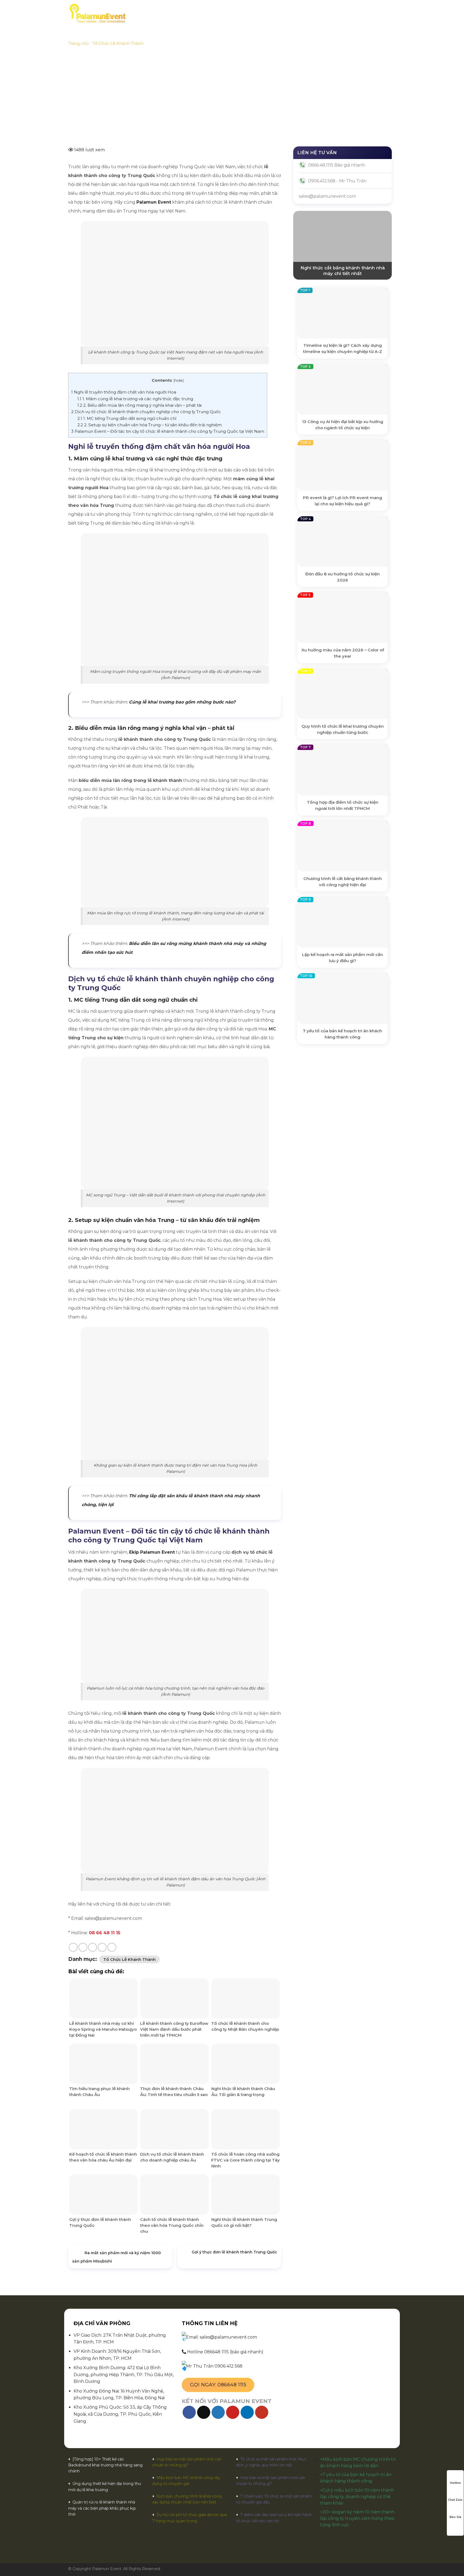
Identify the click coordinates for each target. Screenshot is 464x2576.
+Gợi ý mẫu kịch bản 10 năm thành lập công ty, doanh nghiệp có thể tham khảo (357, 2497)
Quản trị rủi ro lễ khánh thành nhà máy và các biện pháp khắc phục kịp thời (102, 2508)
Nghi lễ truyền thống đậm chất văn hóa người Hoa (124, 392)
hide (179, 380)
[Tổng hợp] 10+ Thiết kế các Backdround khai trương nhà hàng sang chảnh (105, 2465)
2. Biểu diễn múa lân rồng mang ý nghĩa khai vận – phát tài (139, 405)
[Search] (394, 13)
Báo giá (229, 13)
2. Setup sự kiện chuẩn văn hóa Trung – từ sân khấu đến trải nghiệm (150, 425)
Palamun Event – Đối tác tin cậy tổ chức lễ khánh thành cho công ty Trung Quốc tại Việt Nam (168, 431)
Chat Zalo (455, 2500)
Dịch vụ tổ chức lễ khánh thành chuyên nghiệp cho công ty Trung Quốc (146, 412)
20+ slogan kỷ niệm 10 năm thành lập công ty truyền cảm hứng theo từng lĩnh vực (357, 2518)
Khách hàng (257, 13)
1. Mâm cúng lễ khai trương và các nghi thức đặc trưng (135, 399)
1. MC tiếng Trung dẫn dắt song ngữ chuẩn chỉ (127, 418)
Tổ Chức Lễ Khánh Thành (118, 43)
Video (282, 13)
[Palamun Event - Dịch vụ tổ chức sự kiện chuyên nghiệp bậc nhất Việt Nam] (97, 13)
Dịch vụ (201, 13)
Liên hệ (326, 13)
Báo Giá (455, 2517)
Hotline (455, 2483)
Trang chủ (146, 13)
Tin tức (303, 13)
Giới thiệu (176, 13)
